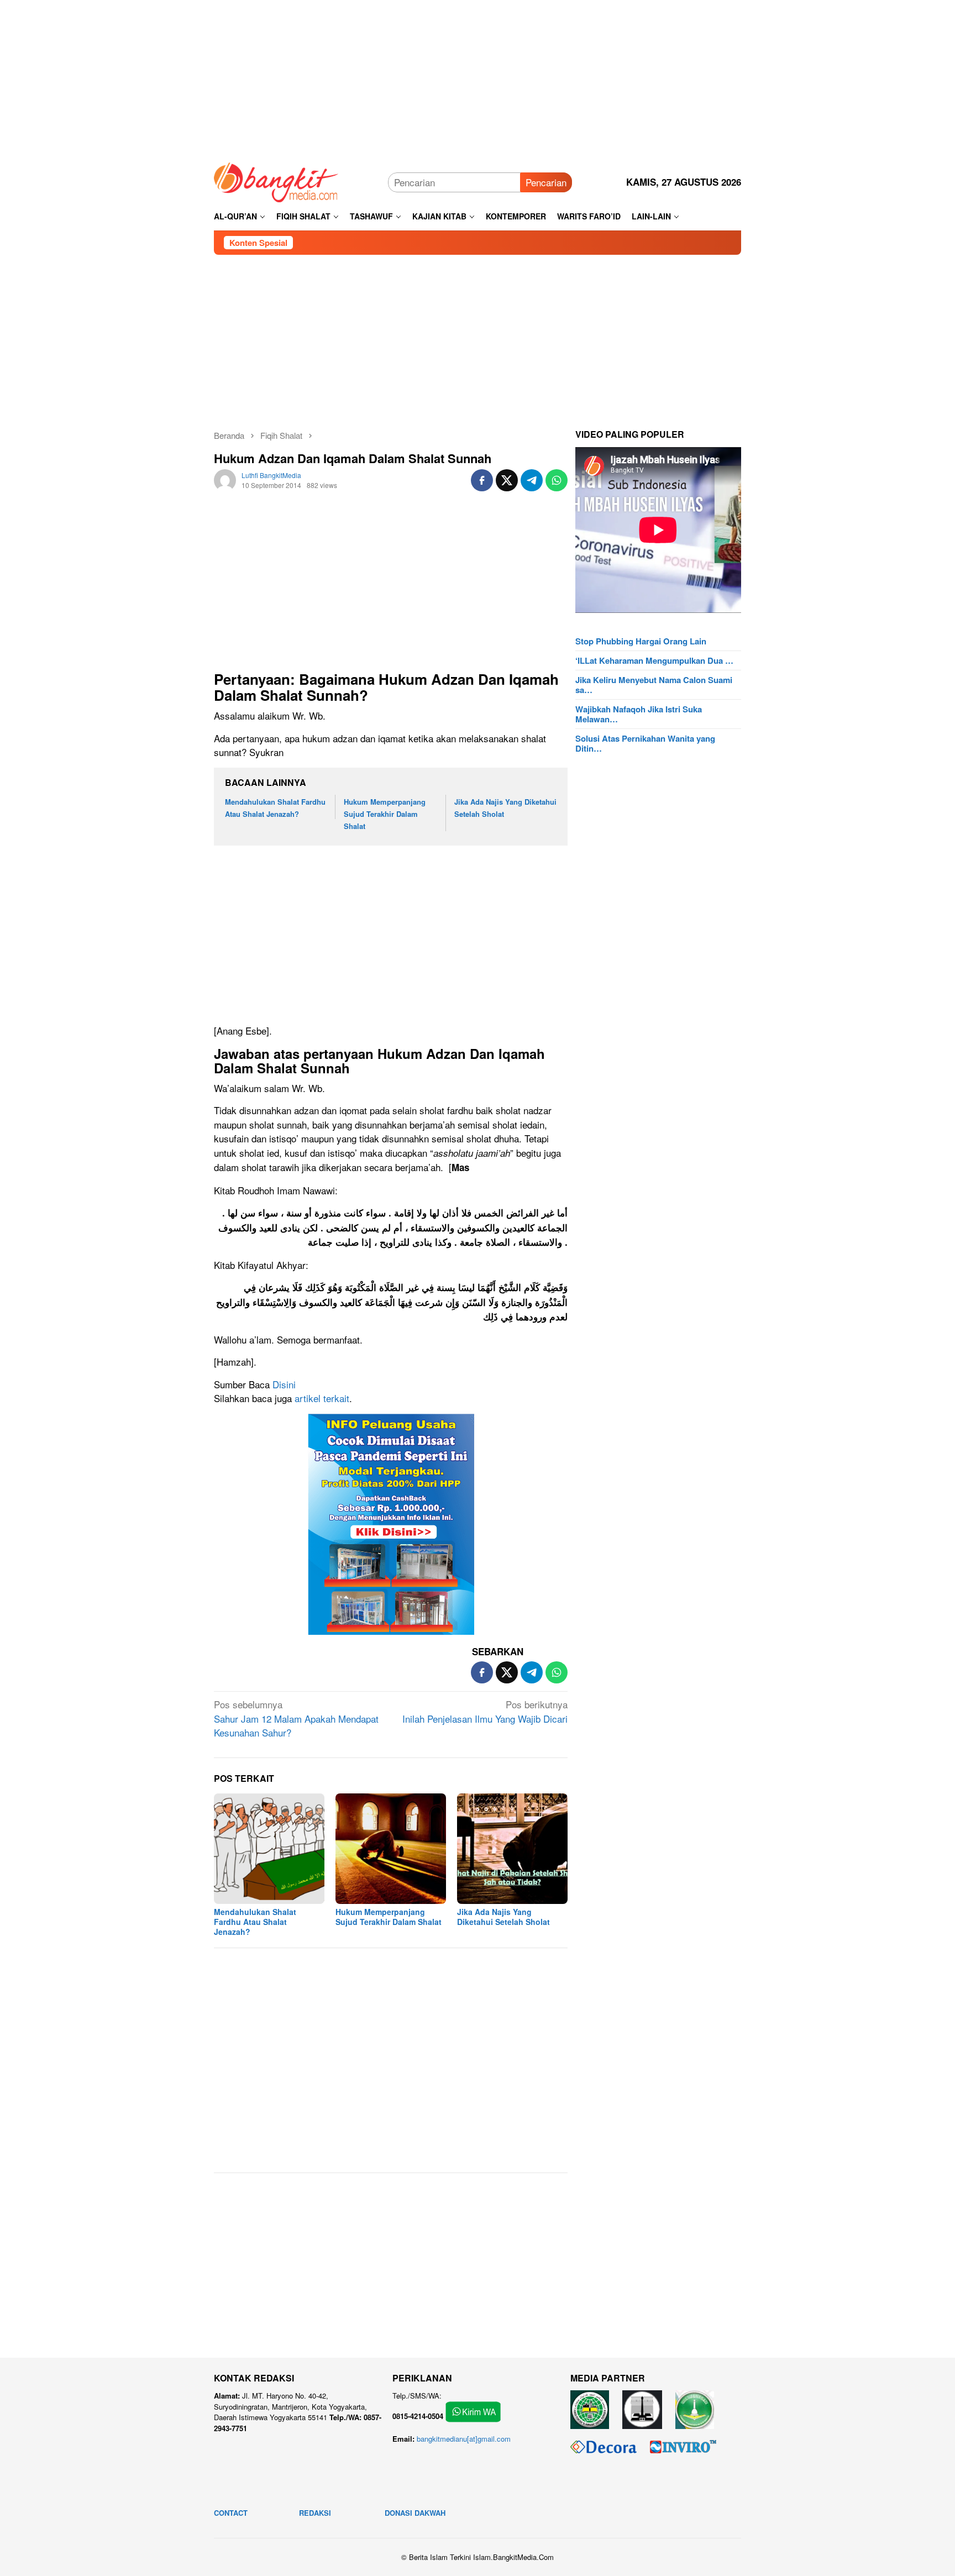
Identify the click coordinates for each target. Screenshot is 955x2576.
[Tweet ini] (507, 480)
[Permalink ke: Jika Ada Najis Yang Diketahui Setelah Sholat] (512, 1849)
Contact (231, 2513)
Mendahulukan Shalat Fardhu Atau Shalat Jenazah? (255, 1922)
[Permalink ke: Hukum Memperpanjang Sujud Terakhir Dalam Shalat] (391, 1849)
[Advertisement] (478, 77)
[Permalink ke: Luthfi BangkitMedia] (225, 478)
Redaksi (315, 2513)
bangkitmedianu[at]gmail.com (464, 2439)
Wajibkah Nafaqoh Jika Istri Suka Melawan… (639, 714)
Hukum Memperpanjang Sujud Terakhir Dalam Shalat (385, 814)
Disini (284, 1384)
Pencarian (546, 182)
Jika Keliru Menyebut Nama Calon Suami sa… (654, 685)
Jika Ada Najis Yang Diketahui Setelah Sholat (503, 1917)
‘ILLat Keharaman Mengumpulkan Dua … (654, 660)
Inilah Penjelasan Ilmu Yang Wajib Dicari (485, 1711)
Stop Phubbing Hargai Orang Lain (641, 641)
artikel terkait (322, 1398)
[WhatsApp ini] (557, 480)
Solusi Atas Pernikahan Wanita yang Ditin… (645, 743)
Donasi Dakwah (415, 2513)
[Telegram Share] (532, 480)
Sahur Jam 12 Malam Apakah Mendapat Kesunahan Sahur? (296, 1718)
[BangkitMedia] (276, 180)
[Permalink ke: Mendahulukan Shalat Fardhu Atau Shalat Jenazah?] (269, 1849)
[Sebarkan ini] (482, 480)
